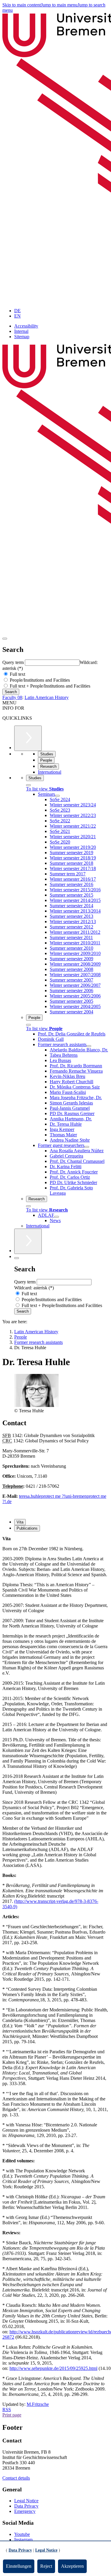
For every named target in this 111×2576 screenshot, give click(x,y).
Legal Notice (26, 2501)
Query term (14, 662)
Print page (12, 2415)
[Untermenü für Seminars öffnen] (57, 796)
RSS (7, 2410)
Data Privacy (26, 2506)
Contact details (16, 2478)
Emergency (25, 2511)
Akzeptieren (72, 2566)
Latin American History (47, 697)
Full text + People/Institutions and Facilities (49, 686)
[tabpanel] (55, 1702)
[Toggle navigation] (5, 639)
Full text (17, 674)
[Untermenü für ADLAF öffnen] (57, 1217)
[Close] (28, 785)
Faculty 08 (12, 697)
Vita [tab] (20, 1522)
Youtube (22, 2534)
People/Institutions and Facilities (39, 680)
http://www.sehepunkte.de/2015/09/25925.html (53, 2368)
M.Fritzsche (38, 2404)
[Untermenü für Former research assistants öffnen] (89, 1046)
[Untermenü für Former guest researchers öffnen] (87, 1147)
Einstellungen (19, 2566)
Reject (46, 2566)
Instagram (23, 2540)
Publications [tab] (27, 1528)
